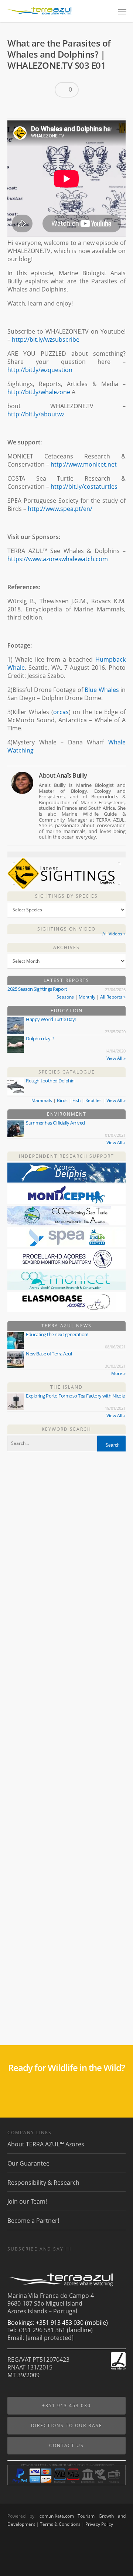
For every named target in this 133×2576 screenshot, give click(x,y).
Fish (76, 1100)
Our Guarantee (28, 2163)
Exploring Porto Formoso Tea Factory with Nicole (75, 1396)
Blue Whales (102, 690)
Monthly (87, 997)
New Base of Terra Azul (49, 1354)
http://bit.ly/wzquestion (40, 370)
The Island (66, 1387)
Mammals (42, 1100)
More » (118, 1373)
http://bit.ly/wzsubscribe (46, 340)
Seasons (65, 997)
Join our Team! (27, 2201)
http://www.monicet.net (84, 464)
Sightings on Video (66, 929)
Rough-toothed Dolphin (50, 1081)
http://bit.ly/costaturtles (84, 487)
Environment (67, 1114)
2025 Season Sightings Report (37, 989)
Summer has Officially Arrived (55, 1123)
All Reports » (113, 997)
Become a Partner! (33, 2221)
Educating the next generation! (57, 1334)
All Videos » (114, 934)
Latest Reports (66, 980)
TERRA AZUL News (66, 1326)
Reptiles (93, 1100)
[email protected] (50, 2338)
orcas (61, 712)
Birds (62, 1100)
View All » (116, 1058)
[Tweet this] (28, 109)
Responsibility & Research (43, 2183)
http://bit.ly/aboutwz (36, 414)
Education (67, 1011)
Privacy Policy (99, 2524)
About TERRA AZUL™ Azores (46, 2144)
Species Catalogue (67, 1072)
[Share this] (16, 109)
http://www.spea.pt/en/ (60, 509)
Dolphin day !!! (40, 1038)
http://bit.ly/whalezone (39, 392)
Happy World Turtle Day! (51, 1019)
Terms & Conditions (60, 2524)
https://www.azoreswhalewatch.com (58, 559)
